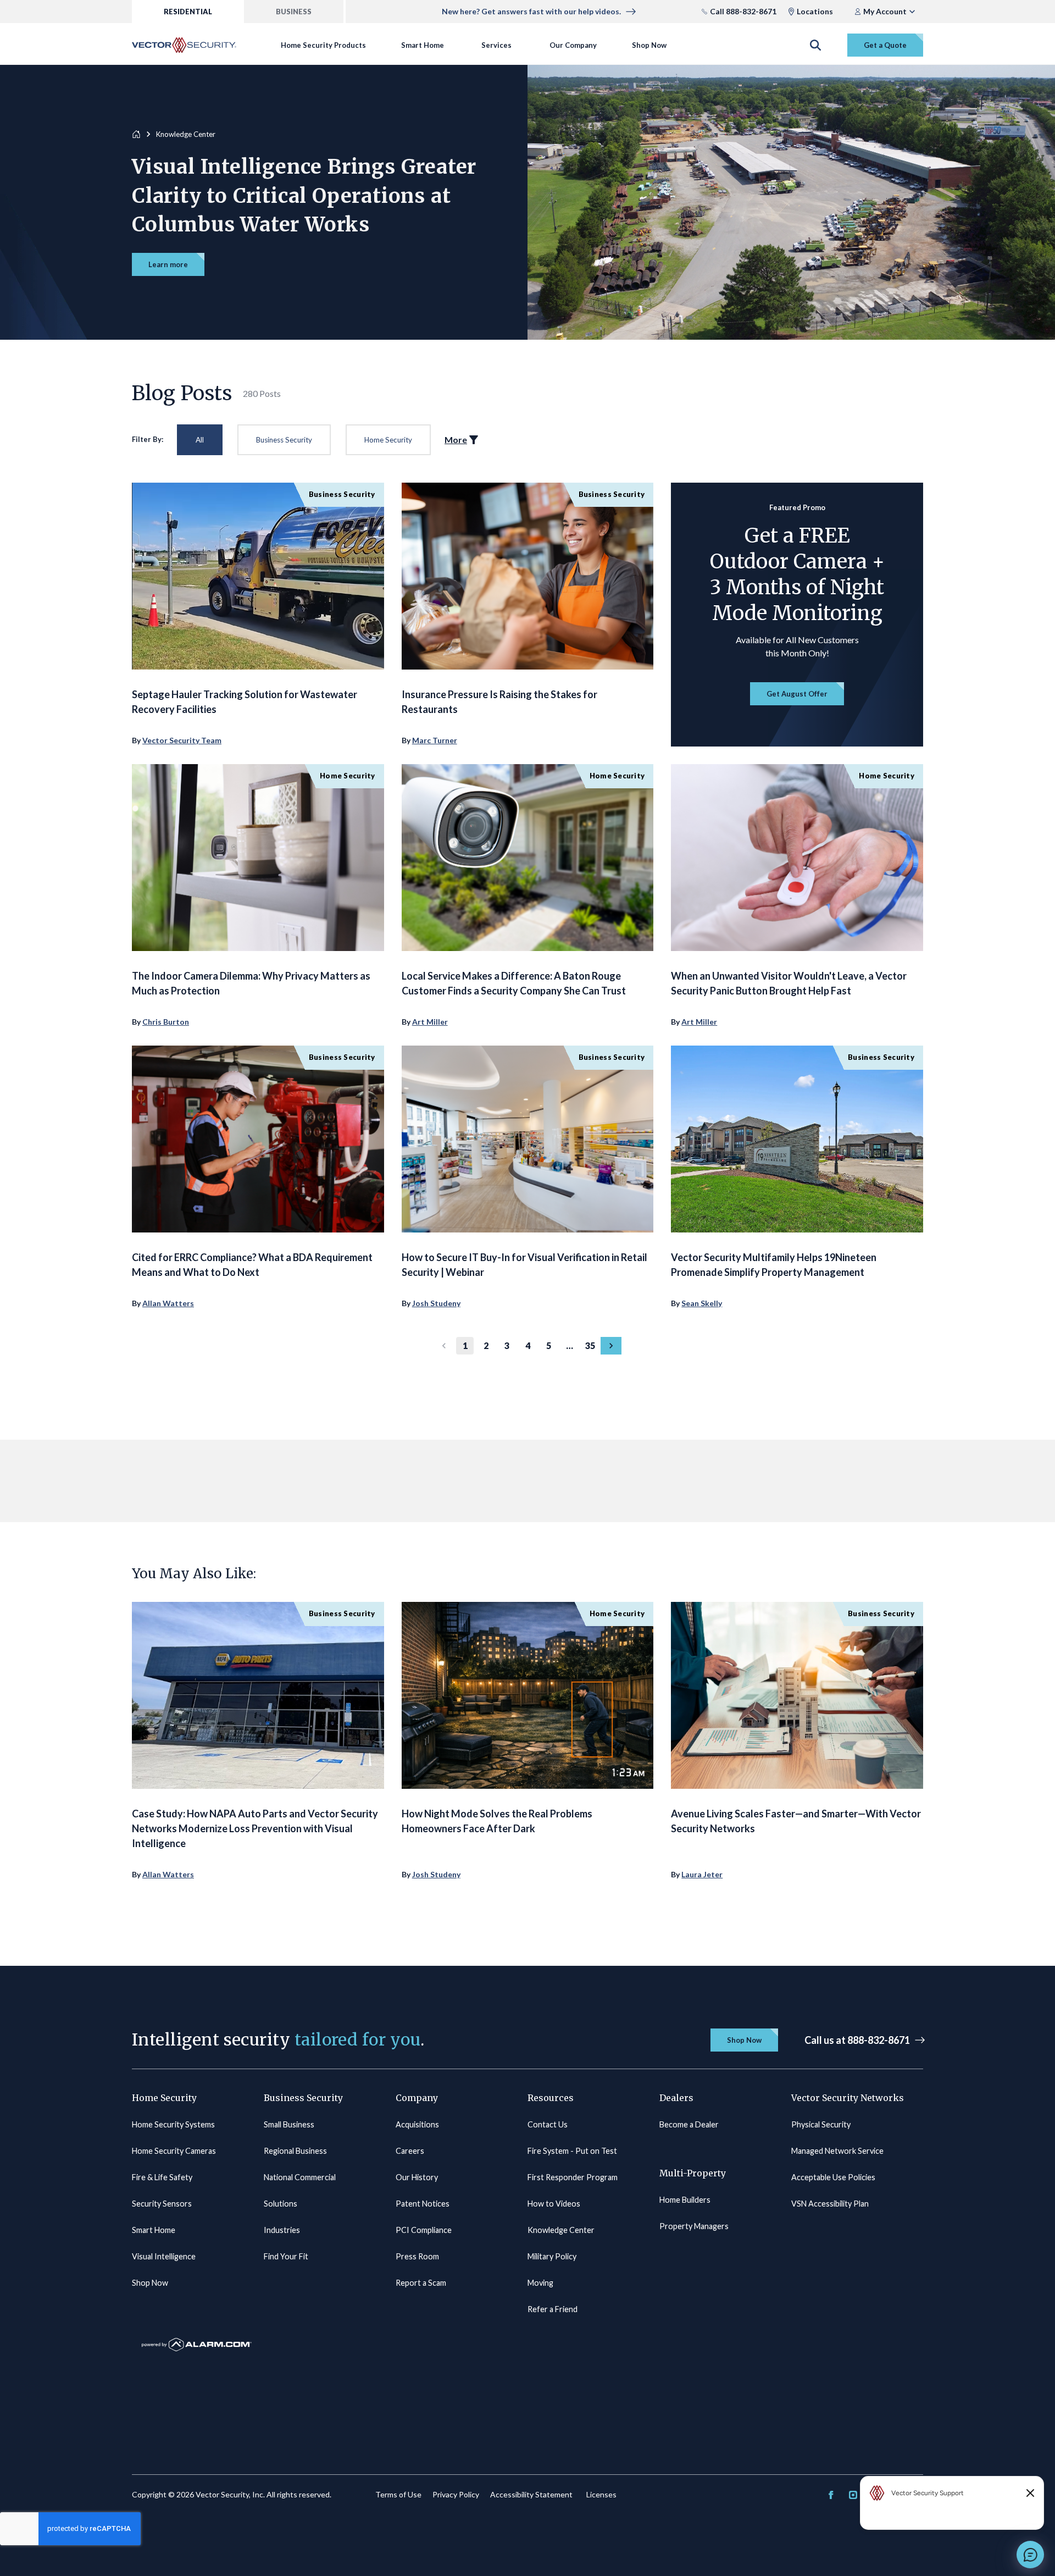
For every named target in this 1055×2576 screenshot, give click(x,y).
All (200, 440)
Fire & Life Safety (162, 2177)
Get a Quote (885, 45)
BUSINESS (294, 12)
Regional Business (295, 2151)
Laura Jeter (702, 1874)
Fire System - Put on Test (572, 2151)
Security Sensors (162, 2204)
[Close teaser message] (1030, 2493)
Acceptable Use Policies (833, 2177)
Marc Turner (435, 740)
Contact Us (548, 2124)
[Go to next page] (611, 1346)
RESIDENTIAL (188, 12)
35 (590, 1345)
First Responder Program (573, 2177)
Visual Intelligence (164, 2256)
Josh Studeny (436, 1303)
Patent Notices (423, 2204)
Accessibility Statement (531, 2494)
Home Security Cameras (174, 2151)
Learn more (168, 264)
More (456, 440)
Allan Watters (168, 1303)
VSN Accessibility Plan (830, 2204)
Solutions (281, 2204)
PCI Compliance (424, 2230)
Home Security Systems (173, 2124)
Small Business (289, 2124)
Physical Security (821, 2124)
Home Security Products (323, 45)
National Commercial (300, 2177)
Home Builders (685, 2200)
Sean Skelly (702, 1303)
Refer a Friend (553, 2309)
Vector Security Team (182, 740)
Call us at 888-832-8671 (857, 2040)
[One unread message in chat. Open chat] (1030, 2555)
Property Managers (694, 2226)
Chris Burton (166, 1022)
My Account (885, 11)
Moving (540, 2283)
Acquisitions (417, 2124)
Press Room (417, 2256)
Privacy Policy (456, 2494)
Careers (410, 2151)
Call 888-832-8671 (743, 11)
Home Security (388, 440)
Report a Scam (421, 2283)
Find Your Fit (286, 2256)
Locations (815, 11)
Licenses (601, 2494)
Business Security (284, 440)
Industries (282, 2230)
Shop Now (649, 45)
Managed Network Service (837, 2151)
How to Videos (554, 2204)
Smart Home (423, 45)
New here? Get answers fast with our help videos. (531, 11)
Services (496, 45)
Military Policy (552, 2256)
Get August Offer (797, 694)
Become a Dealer (689, 2124)
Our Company (573, 45)
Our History (417, 2177)
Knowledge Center (561, 2230)
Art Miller (430, 1022)
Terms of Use (398, 2494)
